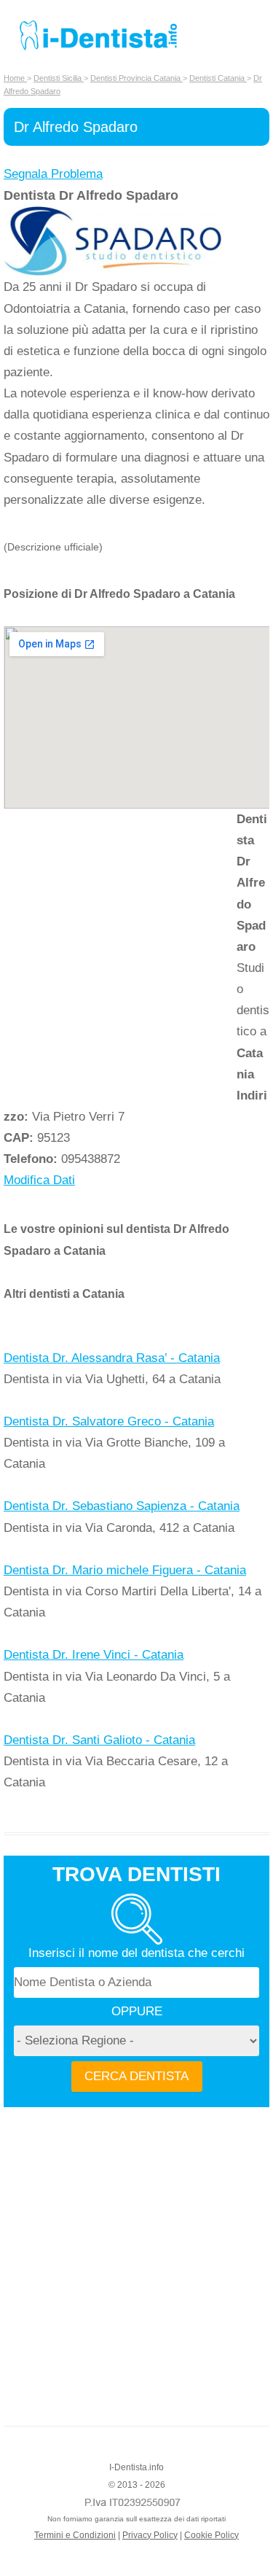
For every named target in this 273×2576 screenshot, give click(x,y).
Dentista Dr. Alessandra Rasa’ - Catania (112, 1358)
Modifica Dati (39, 1180)
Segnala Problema (53, 174)
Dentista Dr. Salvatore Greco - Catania (109, 1421)
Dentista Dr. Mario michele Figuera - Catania (125, 1570)
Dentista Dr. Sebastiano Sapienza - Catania (122, 1506)
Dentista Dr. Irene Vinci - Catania (94, 1655)
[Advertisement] (136, 953)
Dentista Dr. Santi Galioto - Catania (99, 1740)
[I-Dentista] (98, 50)
